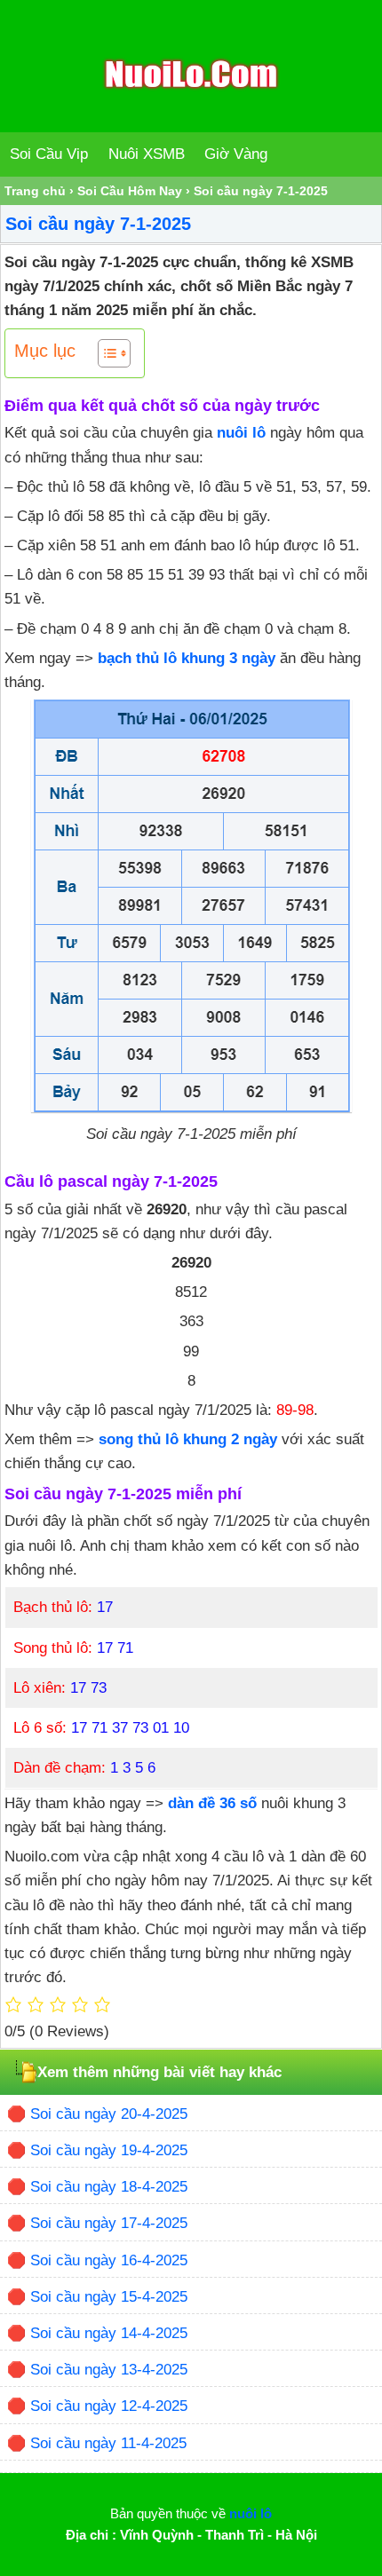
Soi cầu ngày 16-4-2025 (109, 2260)
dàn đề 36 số (212, 1803)
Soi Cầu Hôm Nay (130, 191)
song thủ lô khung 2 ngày (188, 1439)
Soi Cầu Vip (49, 154)
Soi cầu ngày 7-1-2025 (98, 224)
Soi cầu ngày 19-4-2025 (109, 2150)
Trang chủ (35, 191)
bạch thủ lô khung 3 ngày (187, 658)
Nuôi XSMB (147, 154)
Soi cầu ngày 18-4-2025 (109, 2187)
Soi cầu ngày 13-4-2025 (109, 2370)
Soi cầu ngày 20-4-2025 (109, 2114)
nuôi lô (241, 433)
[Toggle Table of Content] (105, 353)
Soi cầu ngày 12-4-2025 (109, 2406)
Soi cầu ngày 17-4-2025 (109, 2223)
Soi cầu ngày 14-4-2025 (109, 2333)
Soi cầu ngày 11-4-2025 (108, 2443)
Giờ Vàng (236, 154)
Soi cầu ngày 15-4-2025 (109, 2297)
